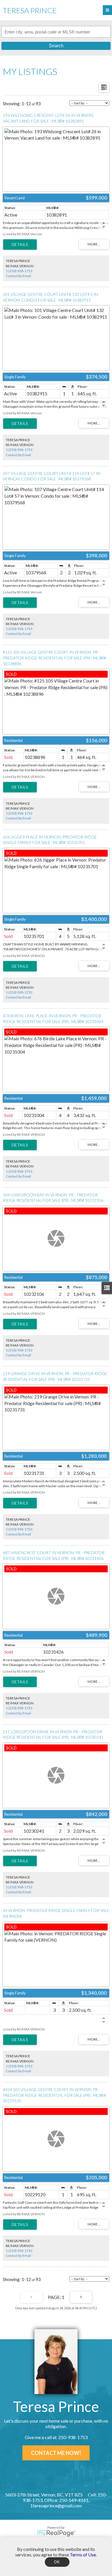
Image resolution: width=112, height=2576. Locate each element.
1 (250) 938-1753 (19, 271)
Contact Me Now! (56, 2453)
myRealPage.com (56, 2533)
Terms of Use (83, 2555)
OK (57, 2562)
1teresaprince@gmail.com (56, 2506)
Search (56, 46)
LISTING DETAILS (20, 245)
